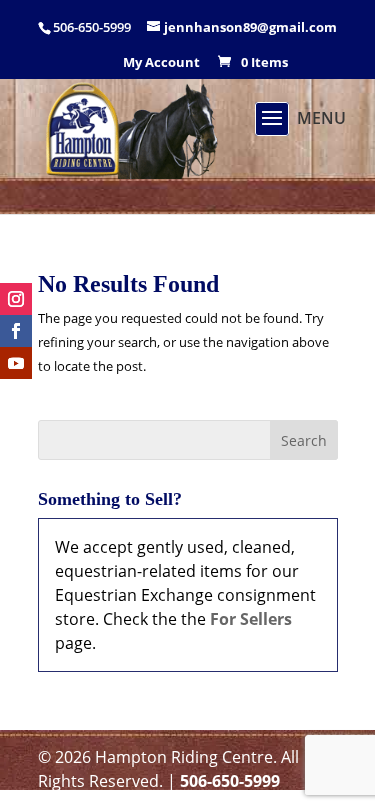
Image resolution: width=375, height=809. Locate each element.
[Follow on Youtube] (16, 363)
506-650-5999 (230, 781)
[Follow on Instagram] (16, 299)
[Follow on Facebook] (16, 331)
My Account (161, 63)
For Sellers (251, 619)
